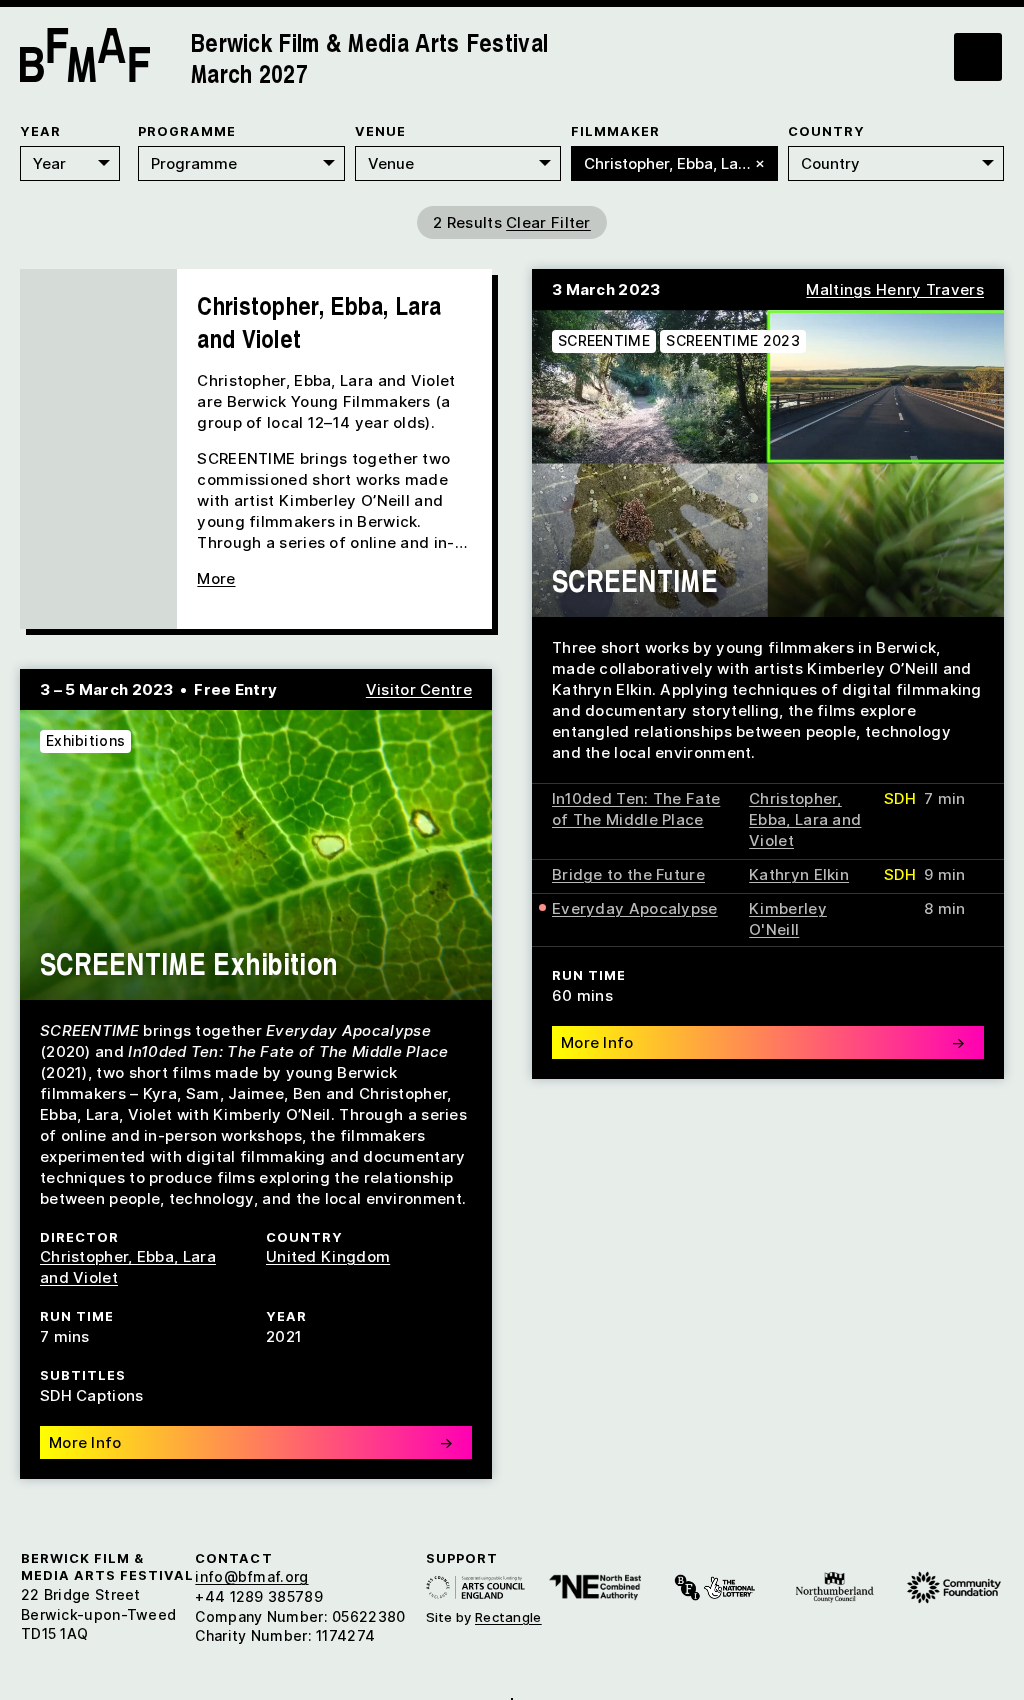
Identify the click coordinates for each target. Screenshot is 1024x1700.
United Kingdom (328, 1256)
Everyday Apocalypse (635, 908)
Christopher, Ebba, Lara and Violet (805, 819)
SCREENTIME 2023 (733, 340)
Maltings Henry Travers (895, 289)
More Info (763, 1042)
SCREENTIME (604, 340)
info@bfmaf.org (251, 1576)
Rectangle (508, 1617)
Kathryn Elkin (799, 874)
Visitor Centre (419, 689)
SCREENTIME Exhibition (189, 963)
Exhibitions (85, 740)
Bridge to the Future (628, 874)
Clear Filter (548, 222)
